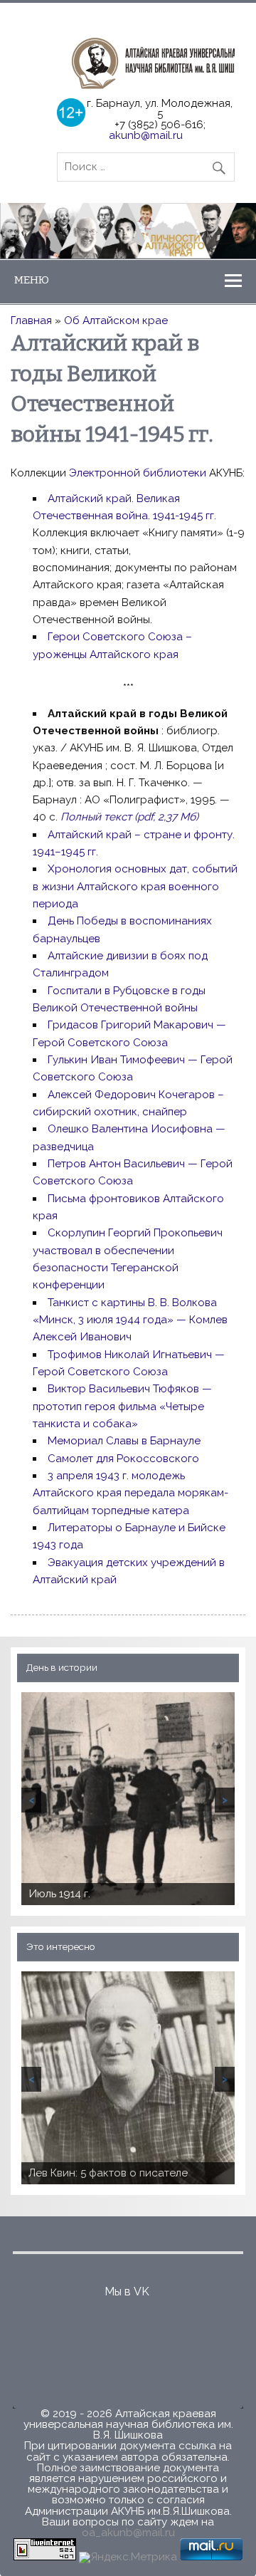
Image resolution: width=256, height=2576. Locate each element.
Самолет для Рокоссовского (123, 1459)
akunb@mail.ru (146, 135)
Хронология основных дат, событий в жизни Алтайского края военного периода (135, 886)
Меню (32, 280)
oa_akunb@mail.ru (128, 2533)
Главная (31, 320)
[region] (128, 230)
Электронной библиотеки (139, 473)
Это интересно (61, 1946)
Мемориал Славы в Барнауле (124, 1441)
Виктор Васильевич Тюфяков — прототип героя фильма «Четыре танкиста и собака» (122, 1406)
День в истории (62, 1667)
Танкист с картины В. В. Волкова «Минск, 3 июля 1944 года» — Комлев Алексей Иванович (130, 1320)
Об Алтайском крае (116, 320)
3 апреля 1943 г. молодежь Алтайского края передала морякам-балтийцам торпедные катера (130, 1493)
